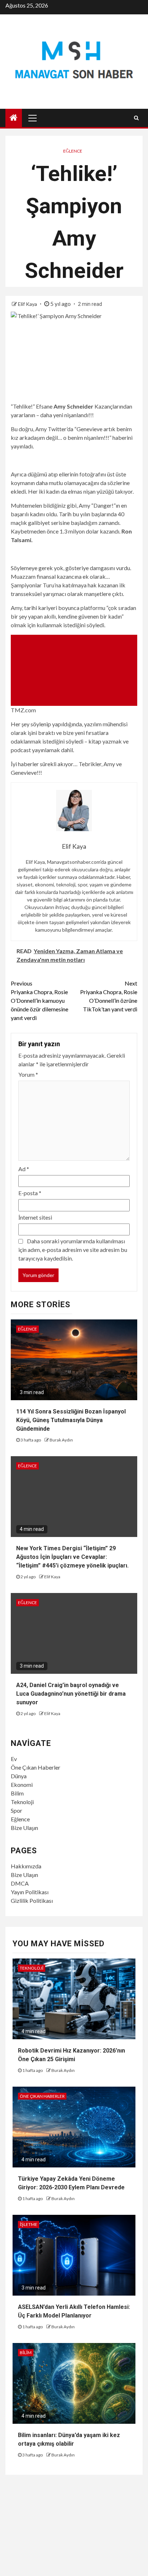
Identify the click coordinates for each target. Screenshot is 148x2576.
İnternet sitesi (35, 1217)
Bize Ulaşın (24, 1828)
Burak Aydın (61, 1440)
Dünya (19, 1776)
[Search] (136, 118)
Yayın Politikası (30, 1892)
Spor (17, 1810)
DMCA (20, 1883)
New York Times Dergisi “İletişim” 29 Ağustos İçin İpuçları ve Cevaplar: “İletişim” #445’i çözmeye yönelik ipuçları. (72, 1557)
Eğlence (73, 151)
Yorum (28, 1074)
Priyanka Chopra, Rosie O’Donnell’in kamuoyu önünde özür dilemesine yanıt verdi (40, 1000)
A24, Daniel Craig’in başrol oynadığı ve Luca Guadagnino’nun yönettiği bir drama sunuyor (71, 1694)
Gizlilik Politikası (32, 1900)
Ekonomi (22, 1785)
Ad (24, 1169)
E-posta (30, 1193)
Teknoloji (22, 1802)
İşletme (29, 2224)
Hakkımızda (26, 1866)
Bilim (17, 1793)
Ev (14, 1759)
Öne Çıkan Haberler (36, 1767)
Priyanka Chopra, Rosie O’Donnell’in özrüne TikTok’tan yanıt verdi (109, 996)
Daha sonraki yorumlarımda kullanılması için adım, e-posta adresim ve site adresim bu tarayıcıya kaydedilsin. (73, 1250)
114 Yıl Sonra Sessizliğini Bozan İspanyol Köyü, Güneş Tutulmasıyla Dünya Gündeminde (71, 1420)
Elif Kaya (28, 304)
